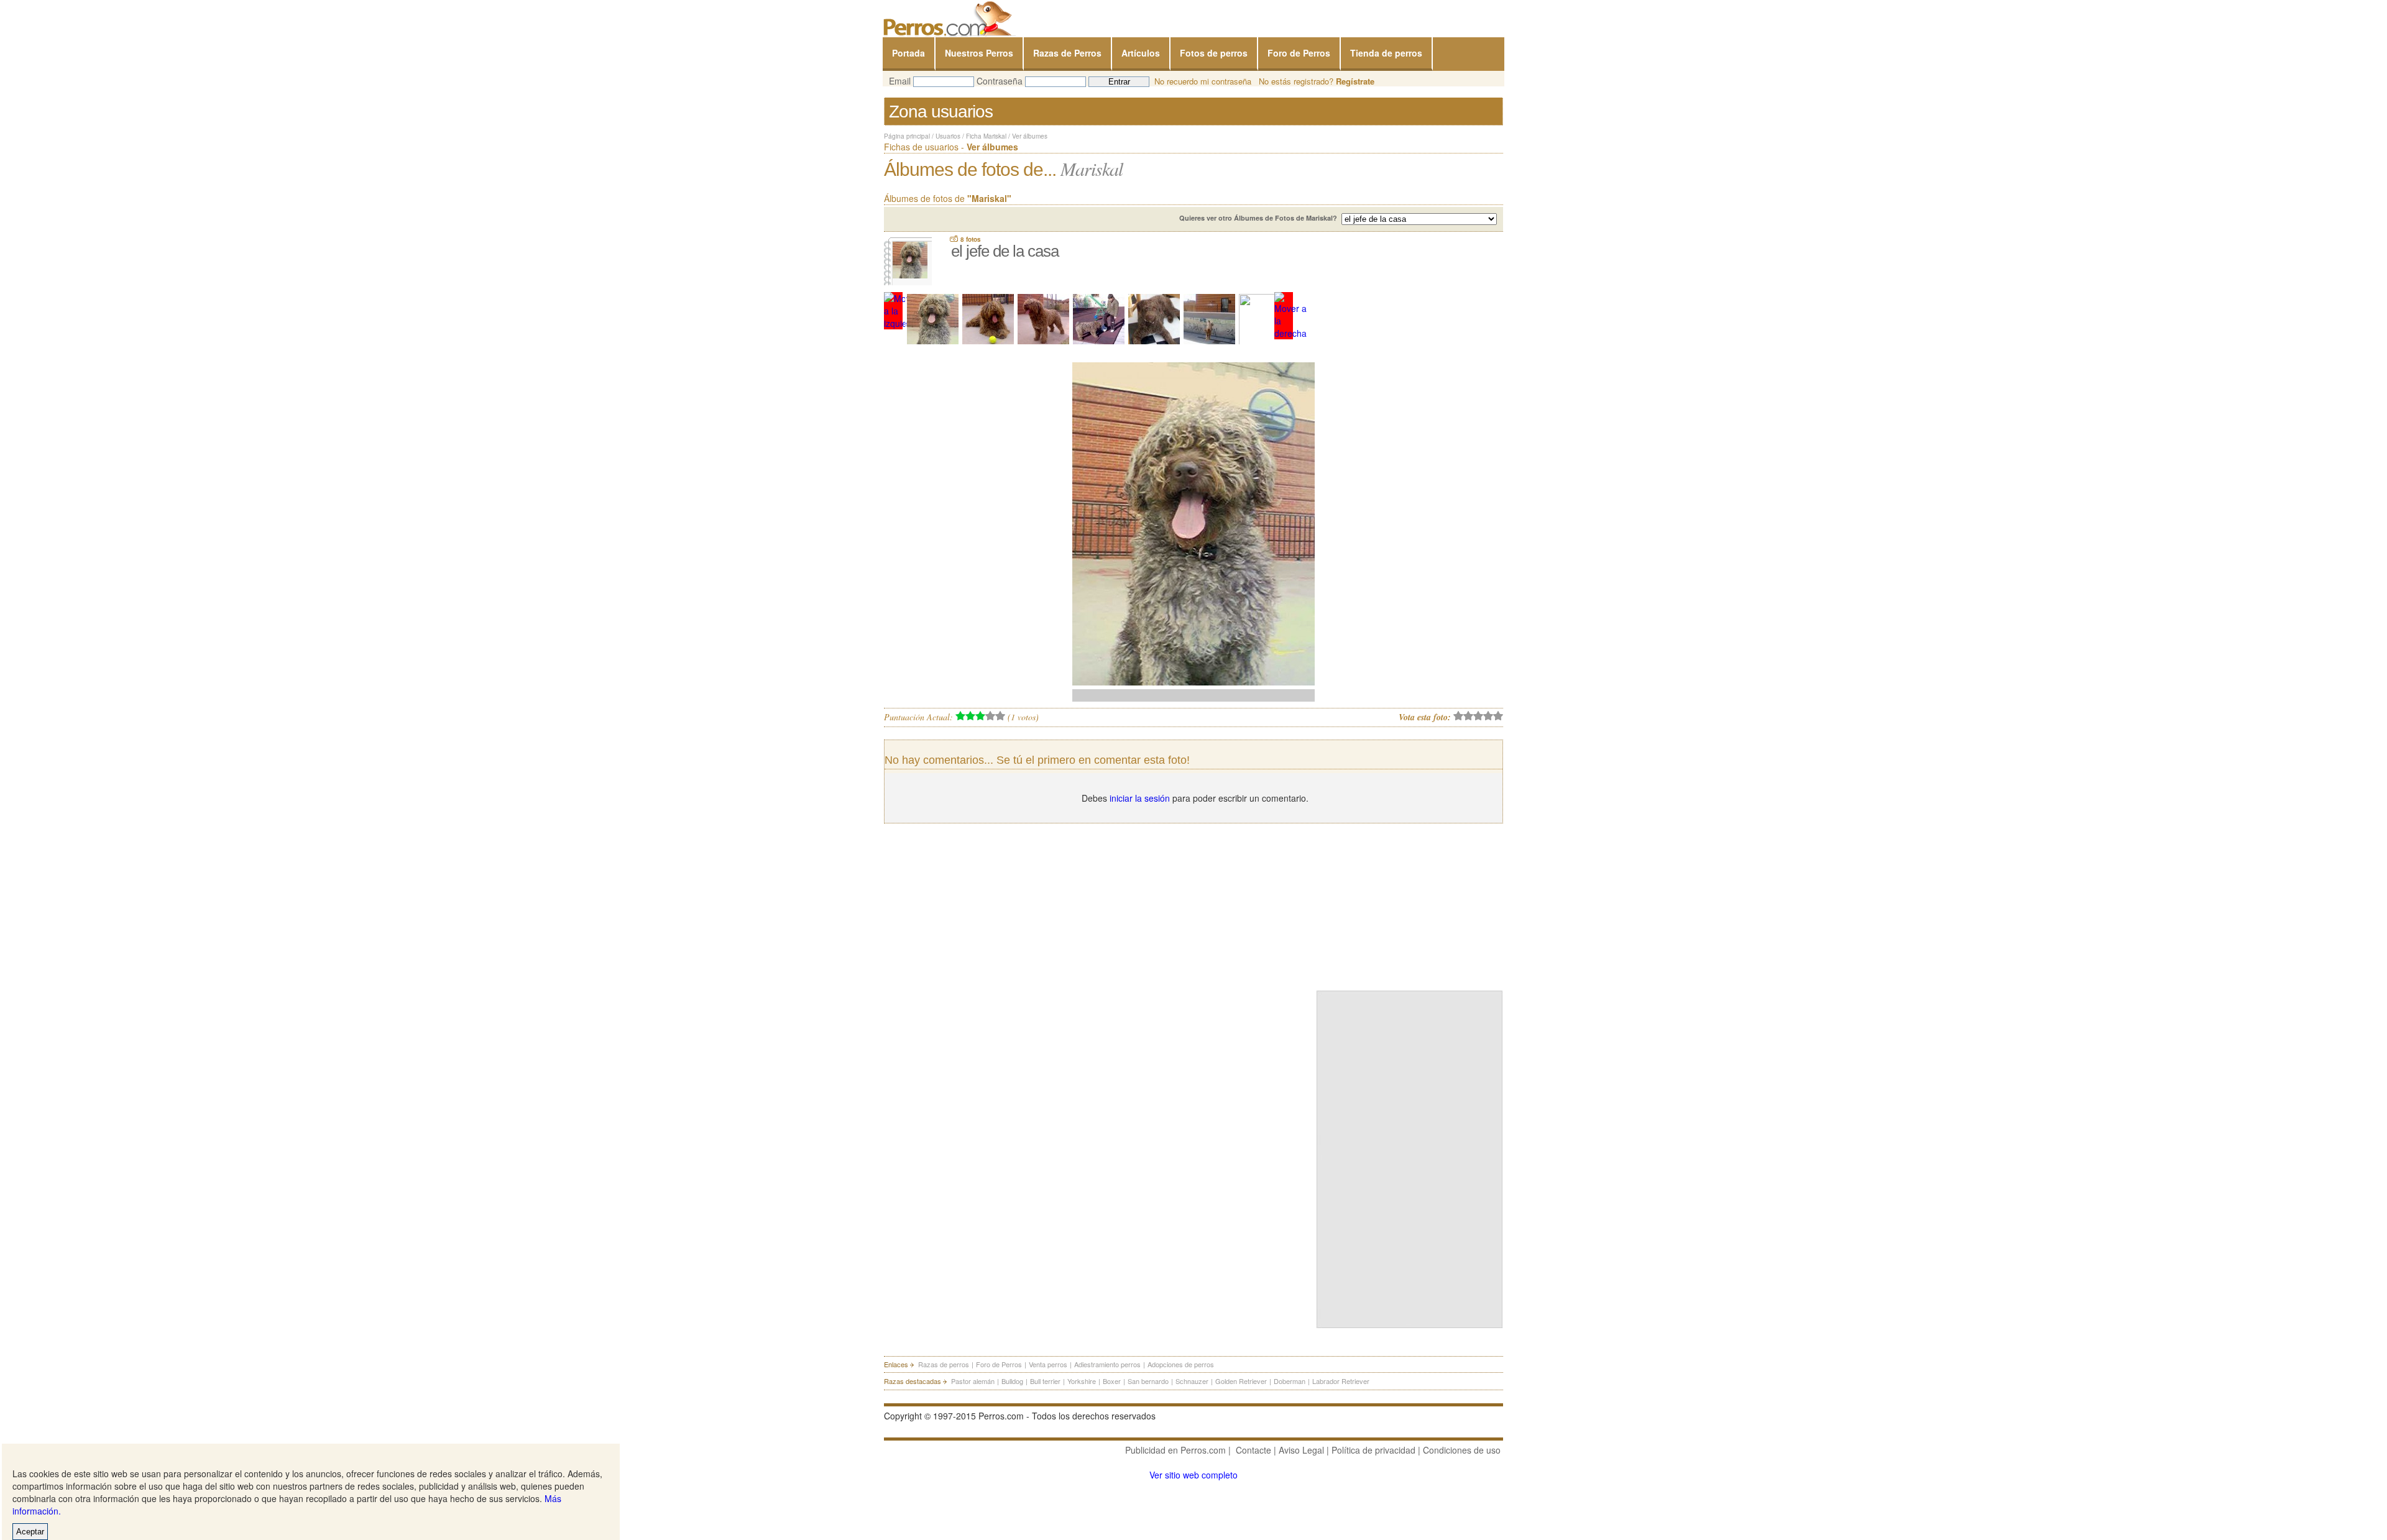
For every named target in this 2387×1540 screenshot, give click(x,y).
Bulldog (1012, 1381)
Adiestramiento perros (1107, 1364)
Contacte (1253, 1450)
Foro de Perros (1299, 53)
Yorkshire (1082, 1381)
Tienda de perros (1386, 53)
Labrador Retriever (1341, 1381)
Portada (908, 53)
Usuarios (948, 136)
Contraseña (1000, 81)
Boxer (1112, 1381)
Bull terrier (1045, 1381)
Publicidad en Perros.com (1175, 1450)
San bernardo (1148, 1381)
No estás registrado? (1317, 81)
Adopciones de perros (1181, 1364)
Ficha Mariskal (986, 136)
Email (900, 81)
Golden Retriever (1241, 1381)
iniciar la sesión (1140, 798)
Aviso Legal (1301, 1450)
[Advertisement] (1410, 904)
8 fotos (971, 239)
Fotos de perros (1214, 53)
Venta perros (1048, 1364)
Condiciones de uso (1462, 1450)
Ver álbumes (1030, 136)
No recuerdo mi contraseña (1203, 81)
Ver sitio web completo (1193, 1475)
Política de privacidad (1373, 1450)
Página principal (907, 136)
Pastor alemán (973, 1381)
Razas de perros (944, 1364)
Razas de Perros (1067, 53)
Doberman (1290, 1381)
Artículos (1141, 53)
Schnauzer (1192, 1381)
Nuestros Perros (979, 53)
